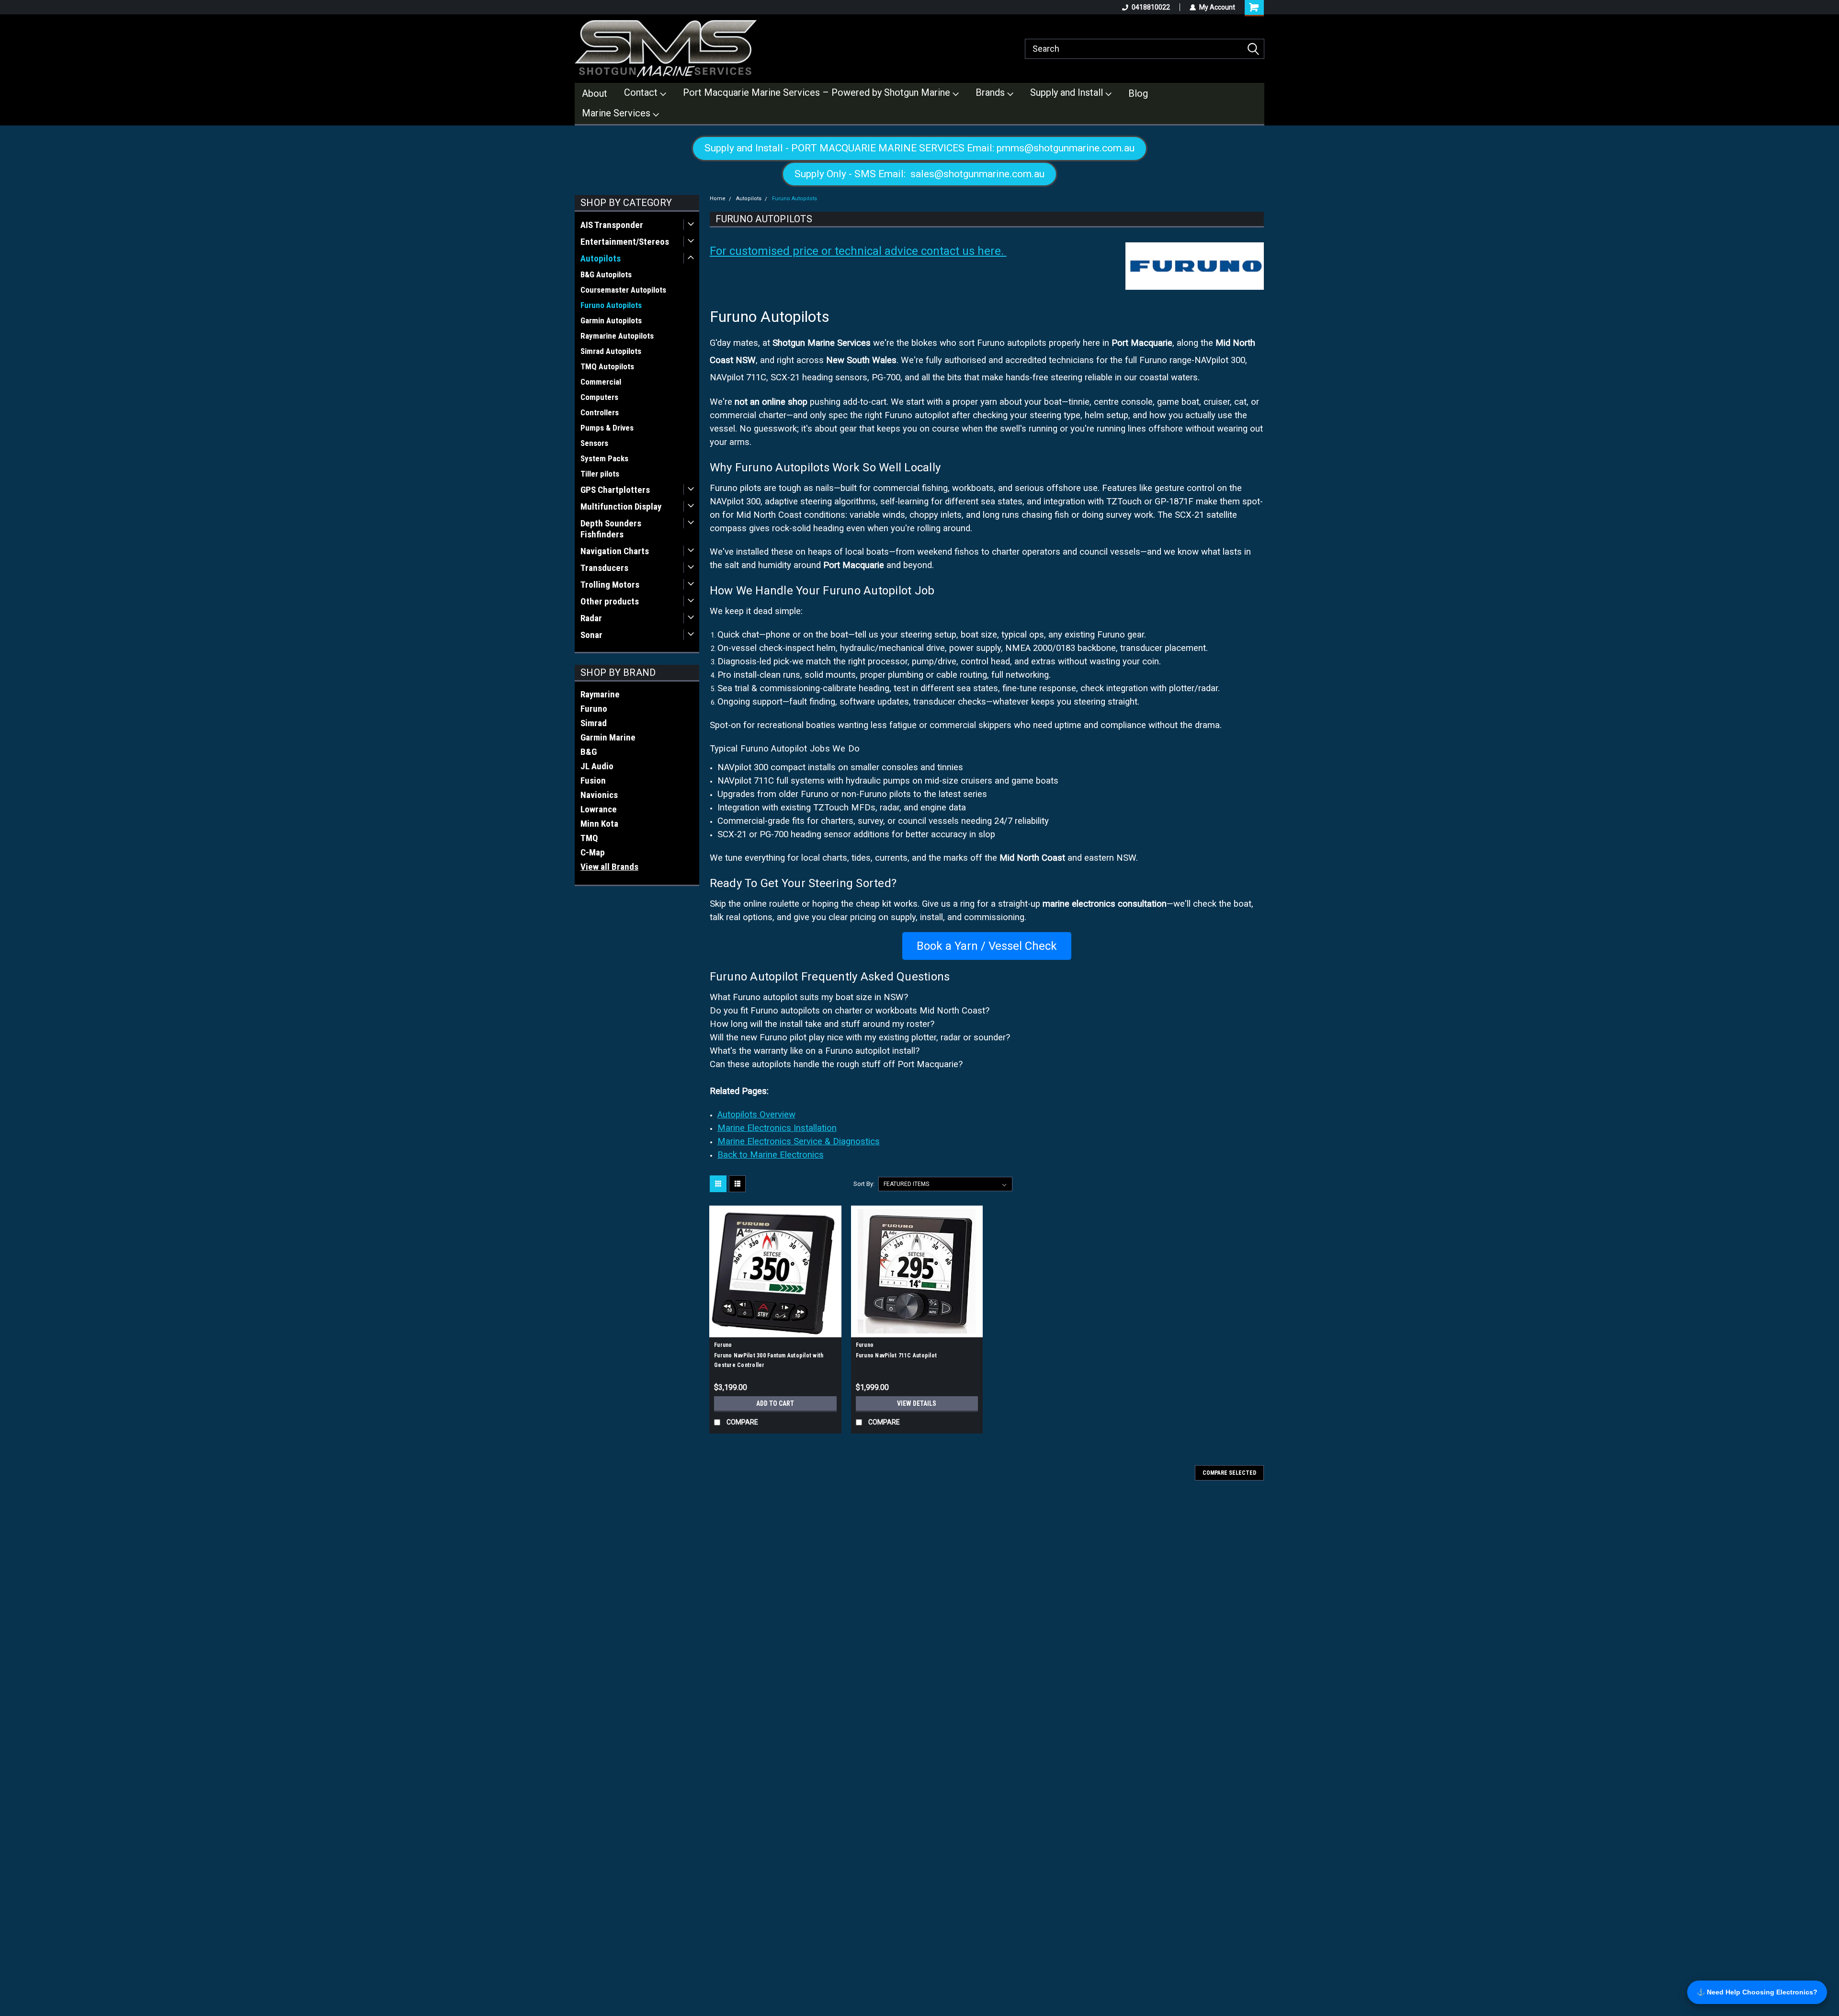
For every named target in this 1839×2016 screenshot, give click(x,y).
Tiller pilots (600, 474)
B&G (589, 752)
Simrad (594, 723)
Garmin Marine (608, 737)
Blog (1138, 93)
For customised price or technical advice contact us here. (858, 251)
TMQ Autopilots (607, 366)
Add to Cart (775, 1403)
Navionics (599, 795)
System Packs (604, 458)
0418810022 (1151, 7)
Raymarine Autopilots (617, 336)
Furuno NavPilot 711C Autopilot (897, 1355)
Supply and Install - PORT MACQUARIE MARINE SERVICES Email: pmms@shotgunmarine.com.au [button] (919, 148)
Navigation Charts (615, 551)
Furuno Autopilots (611, 305)
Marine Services (617, 113)
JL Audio (597, 766)
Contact (642, 92)
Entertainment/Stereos (625, 242)
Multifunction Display (621, 507)
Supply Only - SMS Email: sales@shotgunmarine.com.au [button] (919, 174)
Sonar (591, 635)
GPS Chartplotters (615, 490)
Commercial (601, 382)
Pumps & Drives (607, 428)
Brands (991, 92)
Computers (599, 397)
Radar (591, 618)
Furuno (594, 709)
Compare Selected (1229, 1473)
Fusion (593, 780)
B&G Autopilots (606, 274)
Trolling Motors (610, 585)
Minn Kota (599, 824)
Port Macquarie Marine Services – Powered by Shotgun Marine (818, 92)
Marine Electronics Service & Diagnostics (799, 1141)
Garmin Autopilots (611, 320)
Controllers (600, 412)
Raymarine (600, 694)
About (595, 93)
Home (718, 199)
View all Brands (609, 867)
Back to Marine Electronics (771, 1155)
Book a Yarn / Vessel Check (987, 946)
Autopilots (601, 258)
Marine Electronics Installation (777, 1128)
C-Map (593, 852)
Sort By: (864, 1184)
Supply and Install (1068, 92)
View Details (917, 1403)
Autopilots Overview (756, 1115)
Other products (610, 601)
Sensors (594, 443)
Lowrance (599, 809)
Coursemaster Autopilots (623, 290)
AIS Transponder (612, 225)
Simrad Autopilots (611, 351)
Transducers (604, 568)
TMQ (589, 838)
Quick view (775, 1330)
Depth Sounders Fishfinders (611, 529)
